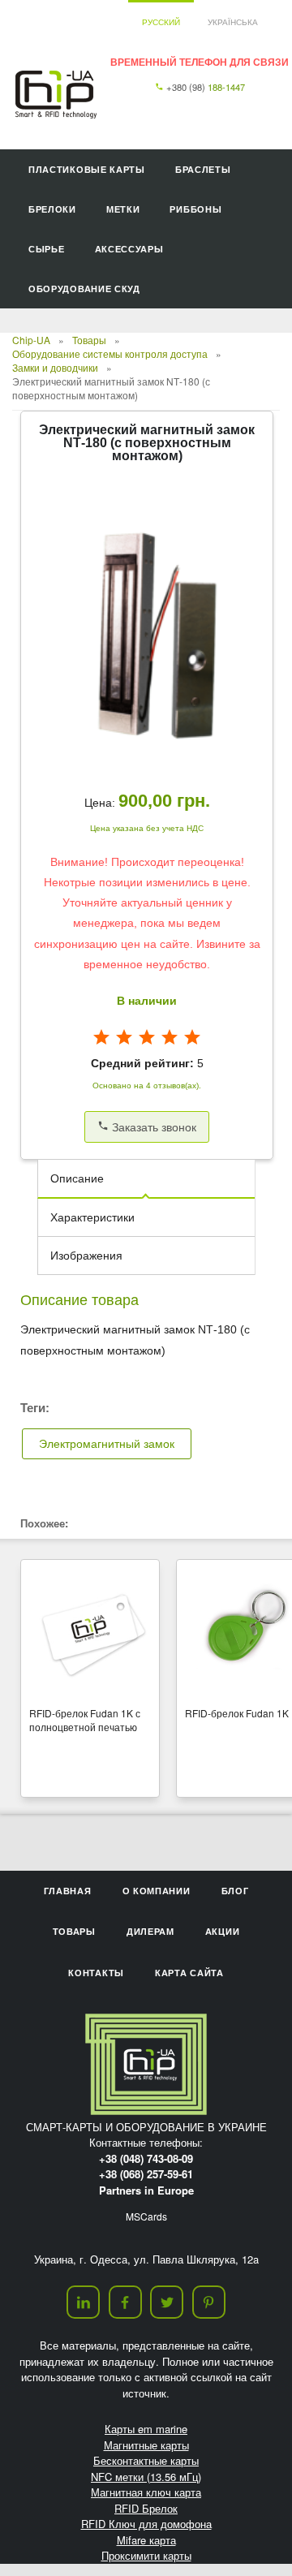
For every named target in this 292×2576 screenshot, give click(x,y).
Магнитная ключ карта (146, 2492)
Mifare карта (146, 2540)
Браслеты (203, 169)
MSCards (146, 2216)
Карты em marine (146, 2429)
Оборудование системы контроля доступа (110, 353)
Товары (89, 340)
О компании (157, 1891)
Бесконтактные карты (146, 2460)
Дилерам (150, 1931)
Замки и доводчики (55, 367)
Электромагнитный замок (107, 1444)
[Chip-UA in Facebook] (125, 2302)
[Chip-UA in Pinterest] (209, 2302)
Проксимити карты (146, 2555)
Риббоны (195, 209)
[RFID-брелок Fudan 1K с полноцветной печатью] (90, 1630)
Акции (223, 1931)
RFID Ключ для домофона (146, 2524)
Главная (68, 1891)
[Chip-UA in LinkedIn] (83, 2302)
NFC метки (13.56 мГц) (146, 2477)
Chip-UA (31, 340)
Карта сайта (189, 1973)
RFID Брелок (146, 2508)
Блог (235, 1891)
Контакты (96, 1973)
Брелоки (52, 209)
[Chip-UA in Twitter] (167, 2302)
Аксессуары (129, 249)
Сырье (47, 249)
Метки (123, 209)
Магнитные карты (146, 2445)
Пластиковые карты (87, 169)
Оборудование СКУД (84, 289)
